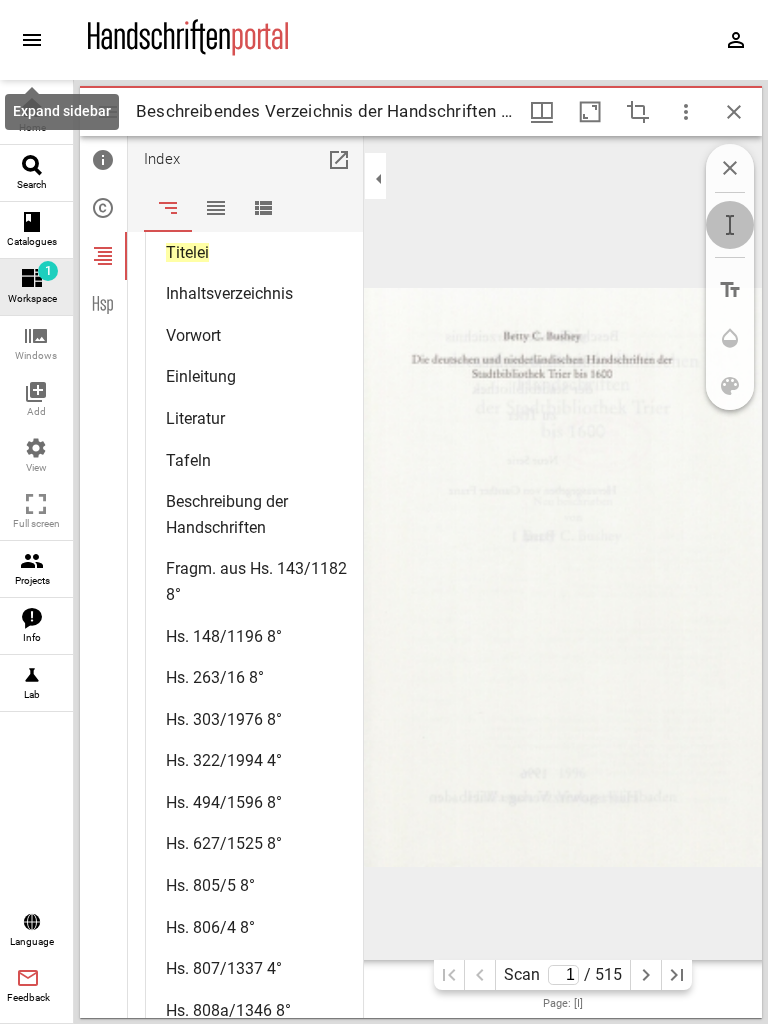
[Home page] (188, 51)
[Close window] (734, 112)
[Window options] (686, 112)
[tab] (103, 160)
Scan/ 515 (562, 974)
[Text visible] (730, 290)
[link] (36, 116)
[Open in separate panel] (339, 160)
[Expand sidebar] (32, 40)
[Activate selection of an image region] (638, 112)
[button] (36, 344)
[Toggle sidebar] (108, 112)
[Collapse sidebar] (379, 179)
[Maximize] (590, 112)
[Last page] (677, 975)
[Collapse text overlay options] (730, 168)
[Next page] (646, 975)
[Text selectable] (730, 225)
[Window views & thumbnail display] (542, 112)
